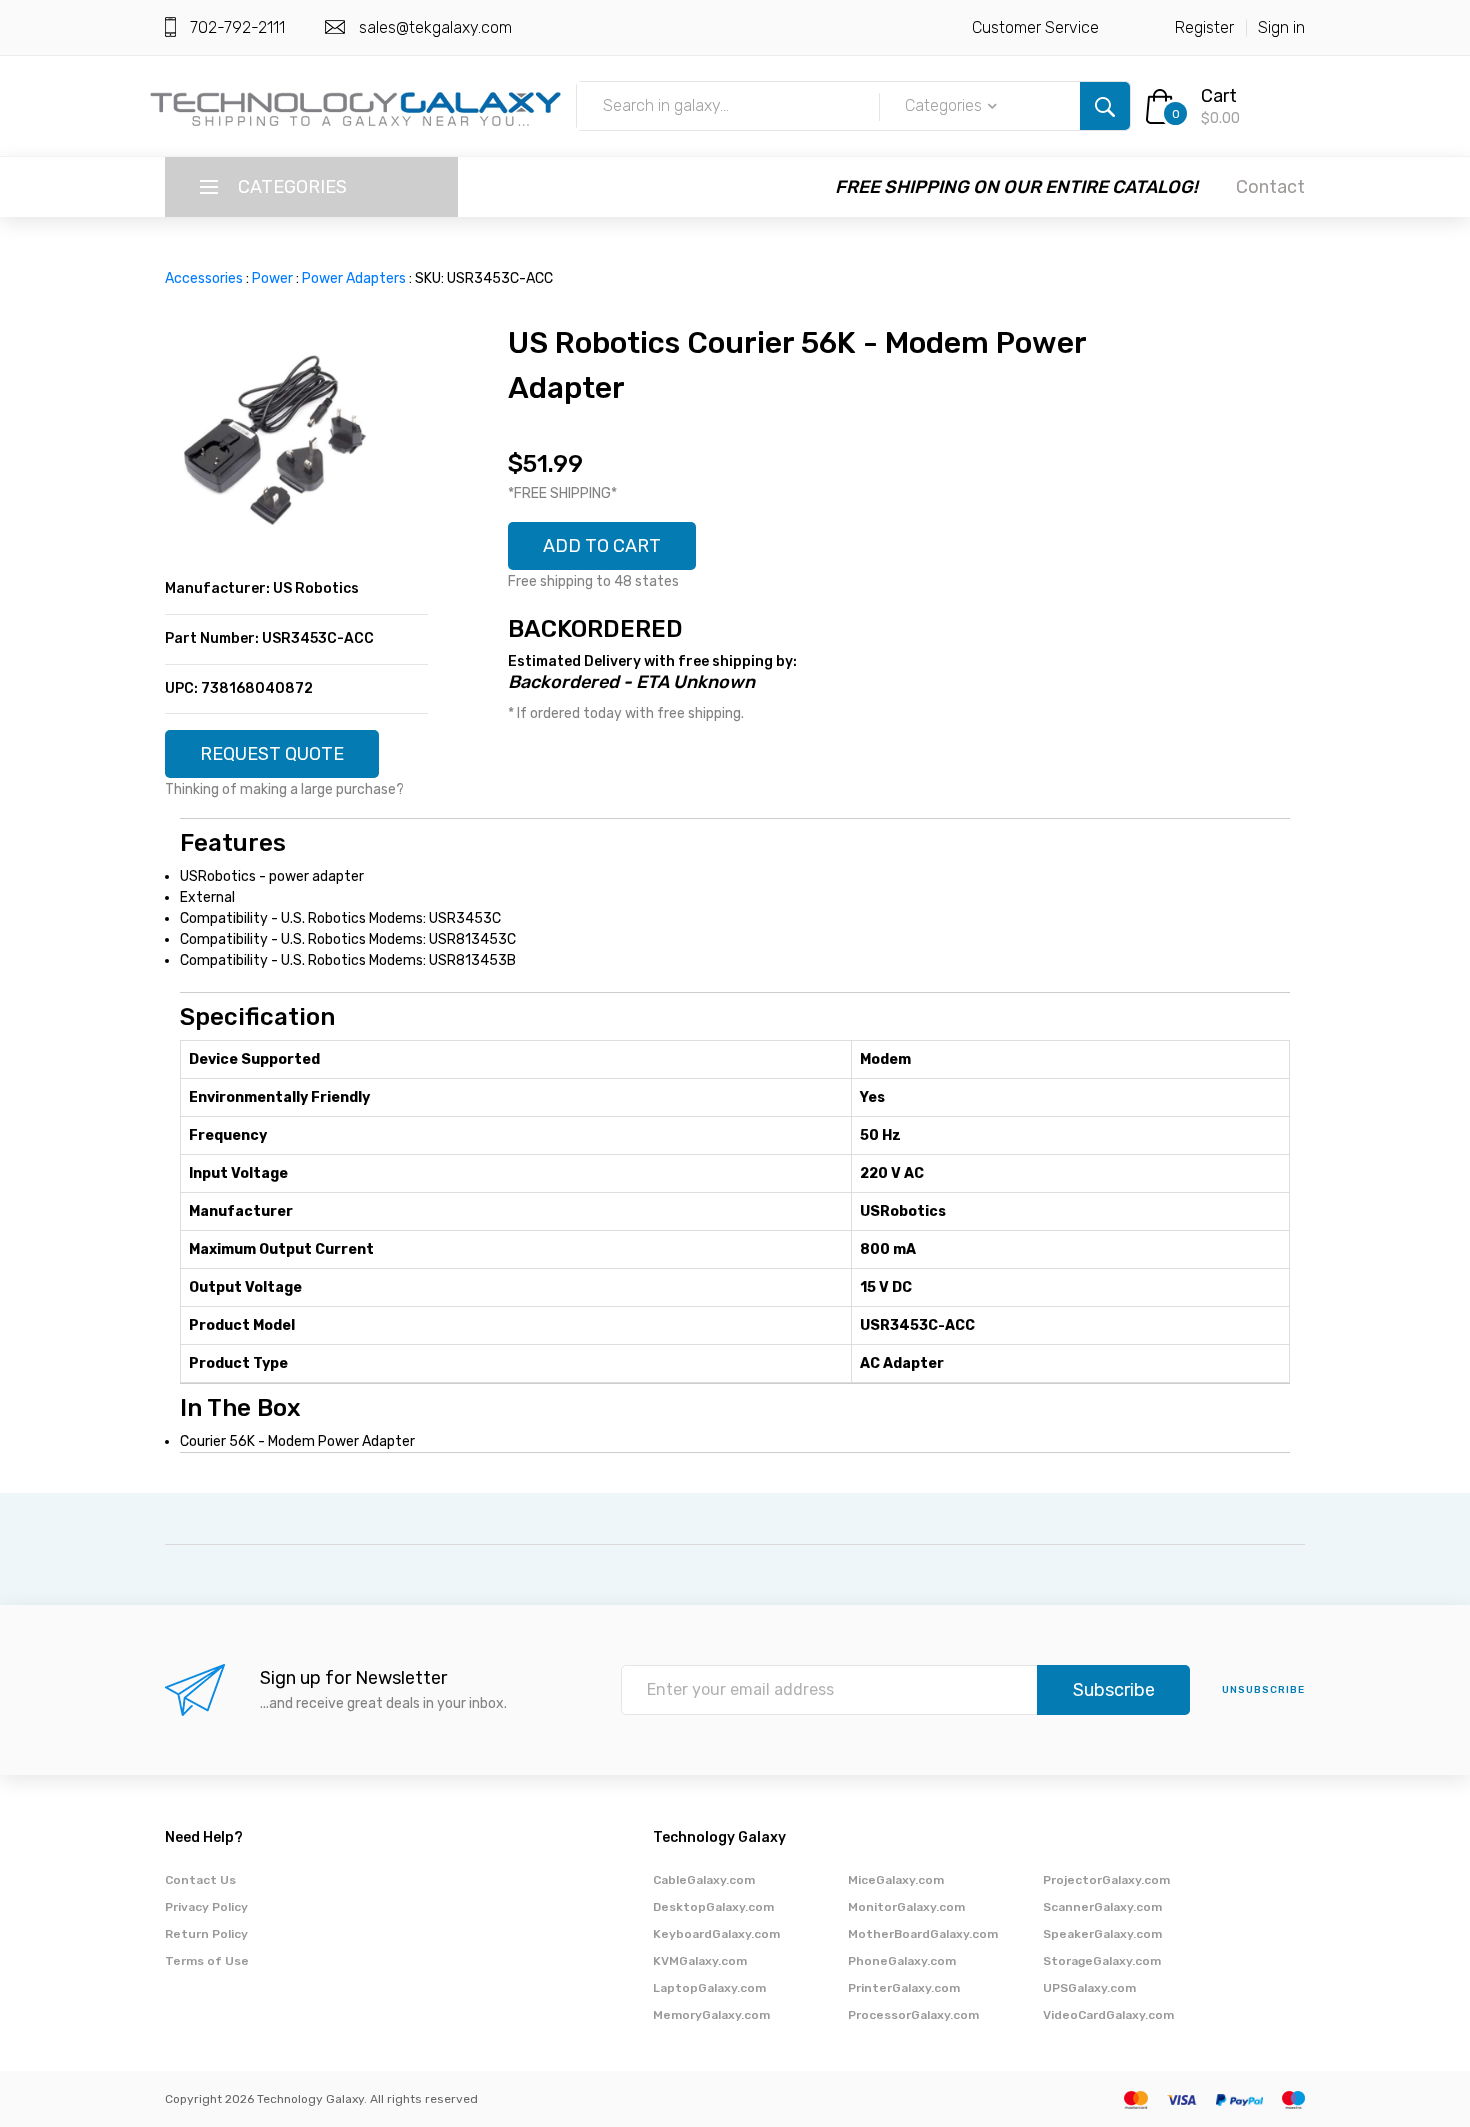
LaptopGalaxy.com (709, 1988)
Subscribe (1114, 1690)
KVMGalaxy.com (700, 1961)
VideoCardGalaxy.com (1108, 2015)
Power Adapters (354, 278)
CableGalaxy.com (704, 1880)
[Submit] (1105, 106)
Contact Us (200, 1880)
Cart (1219, 96)
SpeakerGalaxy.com (1102, 1934)
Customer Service (1035, 27)
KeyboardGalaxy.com (716, 1934)
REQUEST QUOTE (272, 754)
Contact (1270, 187)
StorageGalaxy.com (1102, 1961)
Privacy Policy (206, 1907)
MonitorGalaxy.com (906, 1907)
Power (272, 278)
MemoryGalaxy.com (711, 2015)
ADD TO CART (602, 546)
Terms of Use (207, 1961)
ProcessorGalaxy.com (913, 2015)
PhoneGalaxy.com (902, 1961)
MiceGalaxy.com (896, 1880)
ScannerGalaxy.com (1102, 1907)
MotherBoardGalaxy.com (923, 1934)
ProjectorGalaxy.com (1106, 1880)
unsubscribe (1263, 1690)
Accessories (204, 278)
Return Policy (206, 1934)
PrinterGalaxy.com (904, 1988)
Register (1204, 27)
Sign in (1281, 27)
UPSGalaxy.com (1089, 1988)
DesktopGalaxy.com (713, 1907)
